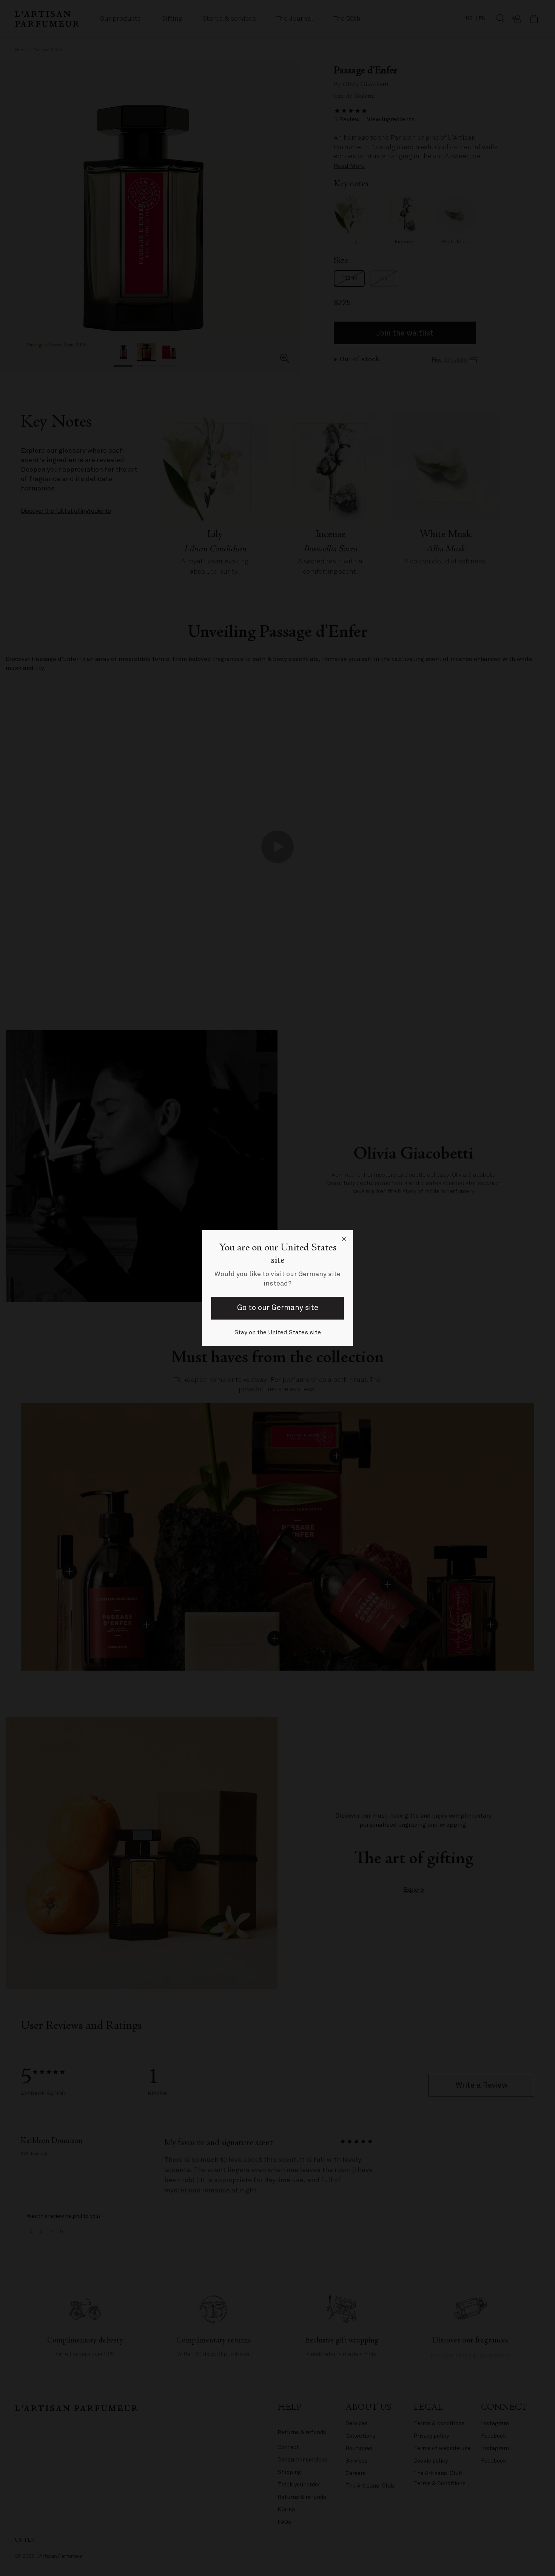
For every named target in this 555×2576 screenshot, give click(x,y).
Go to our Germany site (278, 1308)
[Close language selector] (344, 1239)
